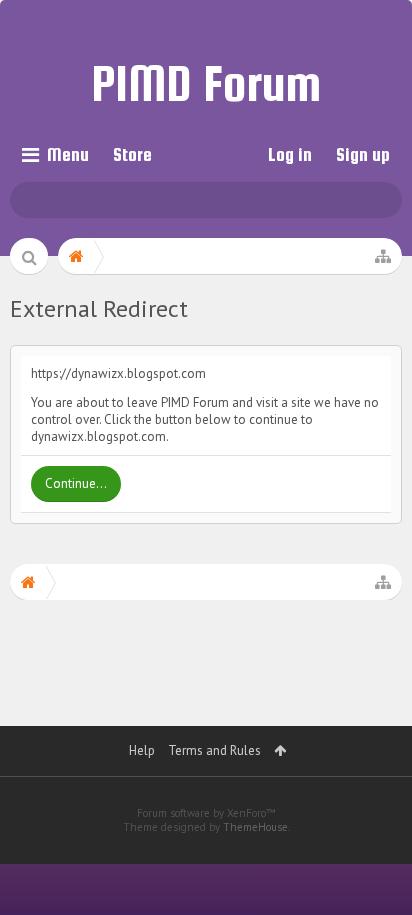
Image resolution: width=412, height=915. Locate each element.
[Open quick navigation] (383, 256)
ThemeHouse (255, 827)
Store (132, 154)
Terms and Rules (214, 750)
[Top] (371, 825)
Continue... (76, 483)
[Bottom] (371, 871)
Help (142, 750)
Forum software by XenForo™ (206, 813)
